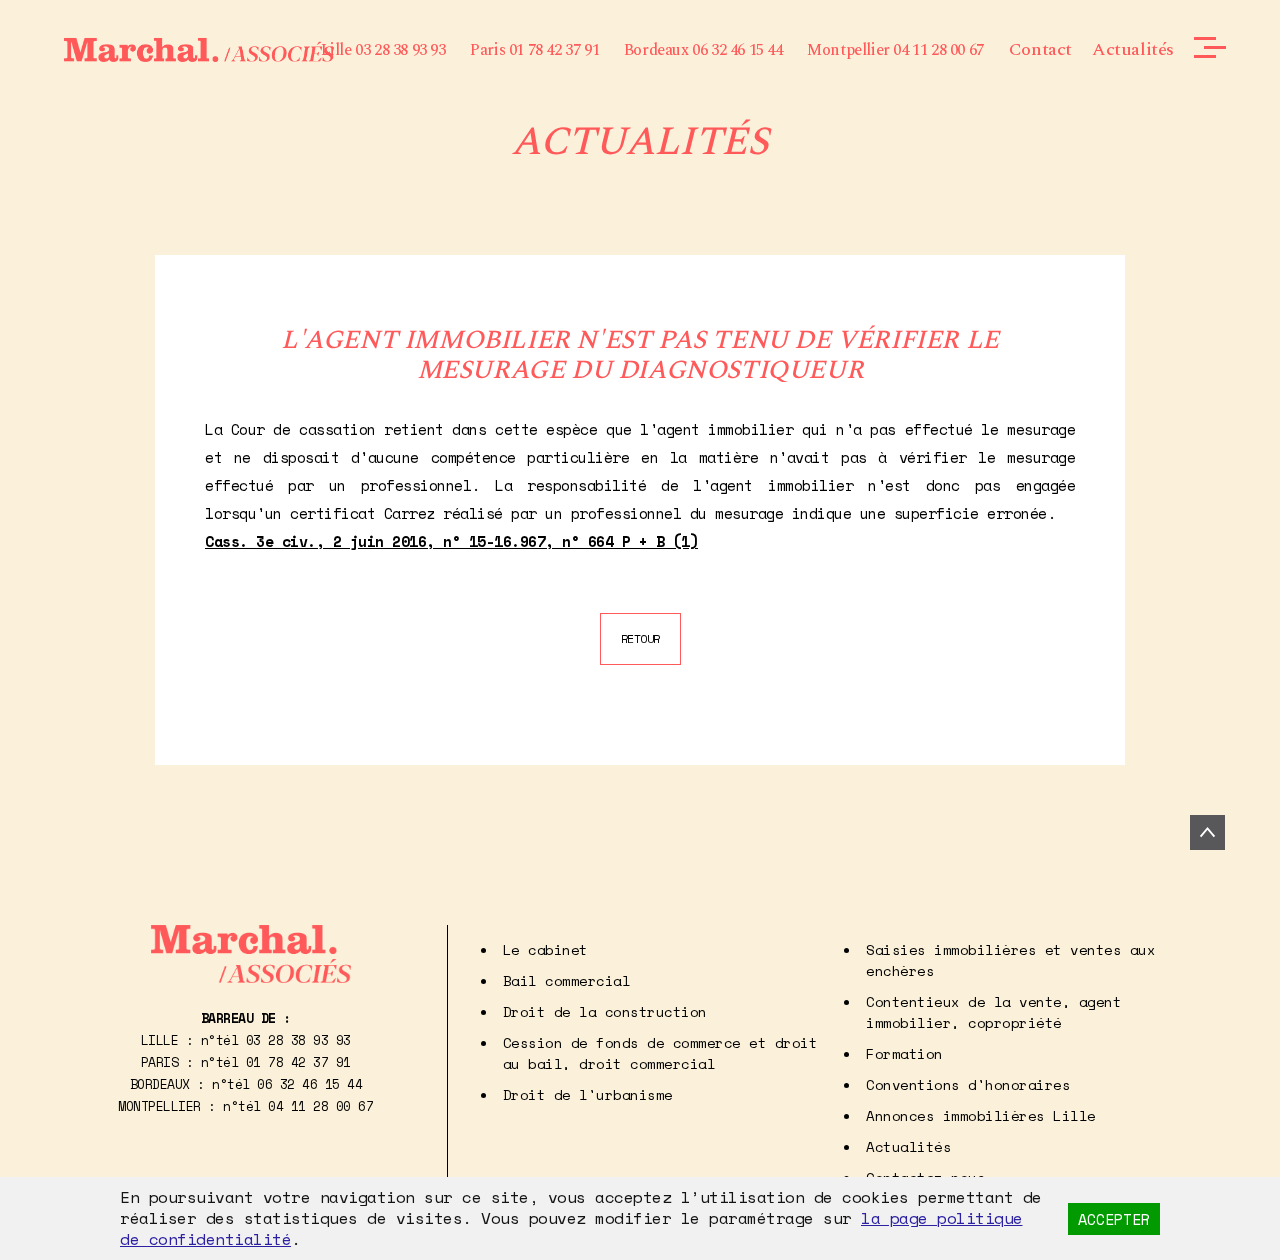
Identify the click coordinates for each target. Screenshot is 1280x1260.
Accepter (1114, 1219)
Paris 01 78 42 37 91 (534, 50)
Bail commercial (567, 980)
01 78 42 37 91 (298, 1062)
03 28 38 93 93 (298, 1040)
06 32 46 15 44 (309, 1084)
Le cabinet (545, 949)
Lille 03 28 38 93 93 (383, 50)
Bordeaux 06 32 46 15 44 (703, 50)
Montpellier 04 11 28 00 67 (895, 50)
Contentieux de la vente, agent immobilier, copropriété (993, 1012)
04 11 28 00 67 (320, 1106)
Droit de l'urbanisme (588, 1094)
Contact (1040, 49)
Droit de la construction (605, 1011)
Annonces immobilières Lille (981, 1115)
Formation (904, 1053)
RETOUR (640, 638)
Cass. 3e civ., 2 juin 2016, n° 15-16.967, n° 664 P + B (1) (451, 541)
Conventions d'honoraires (968, 1084)
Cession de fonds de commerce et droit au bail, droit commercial (660, 1053)
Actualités (1133, 49)
